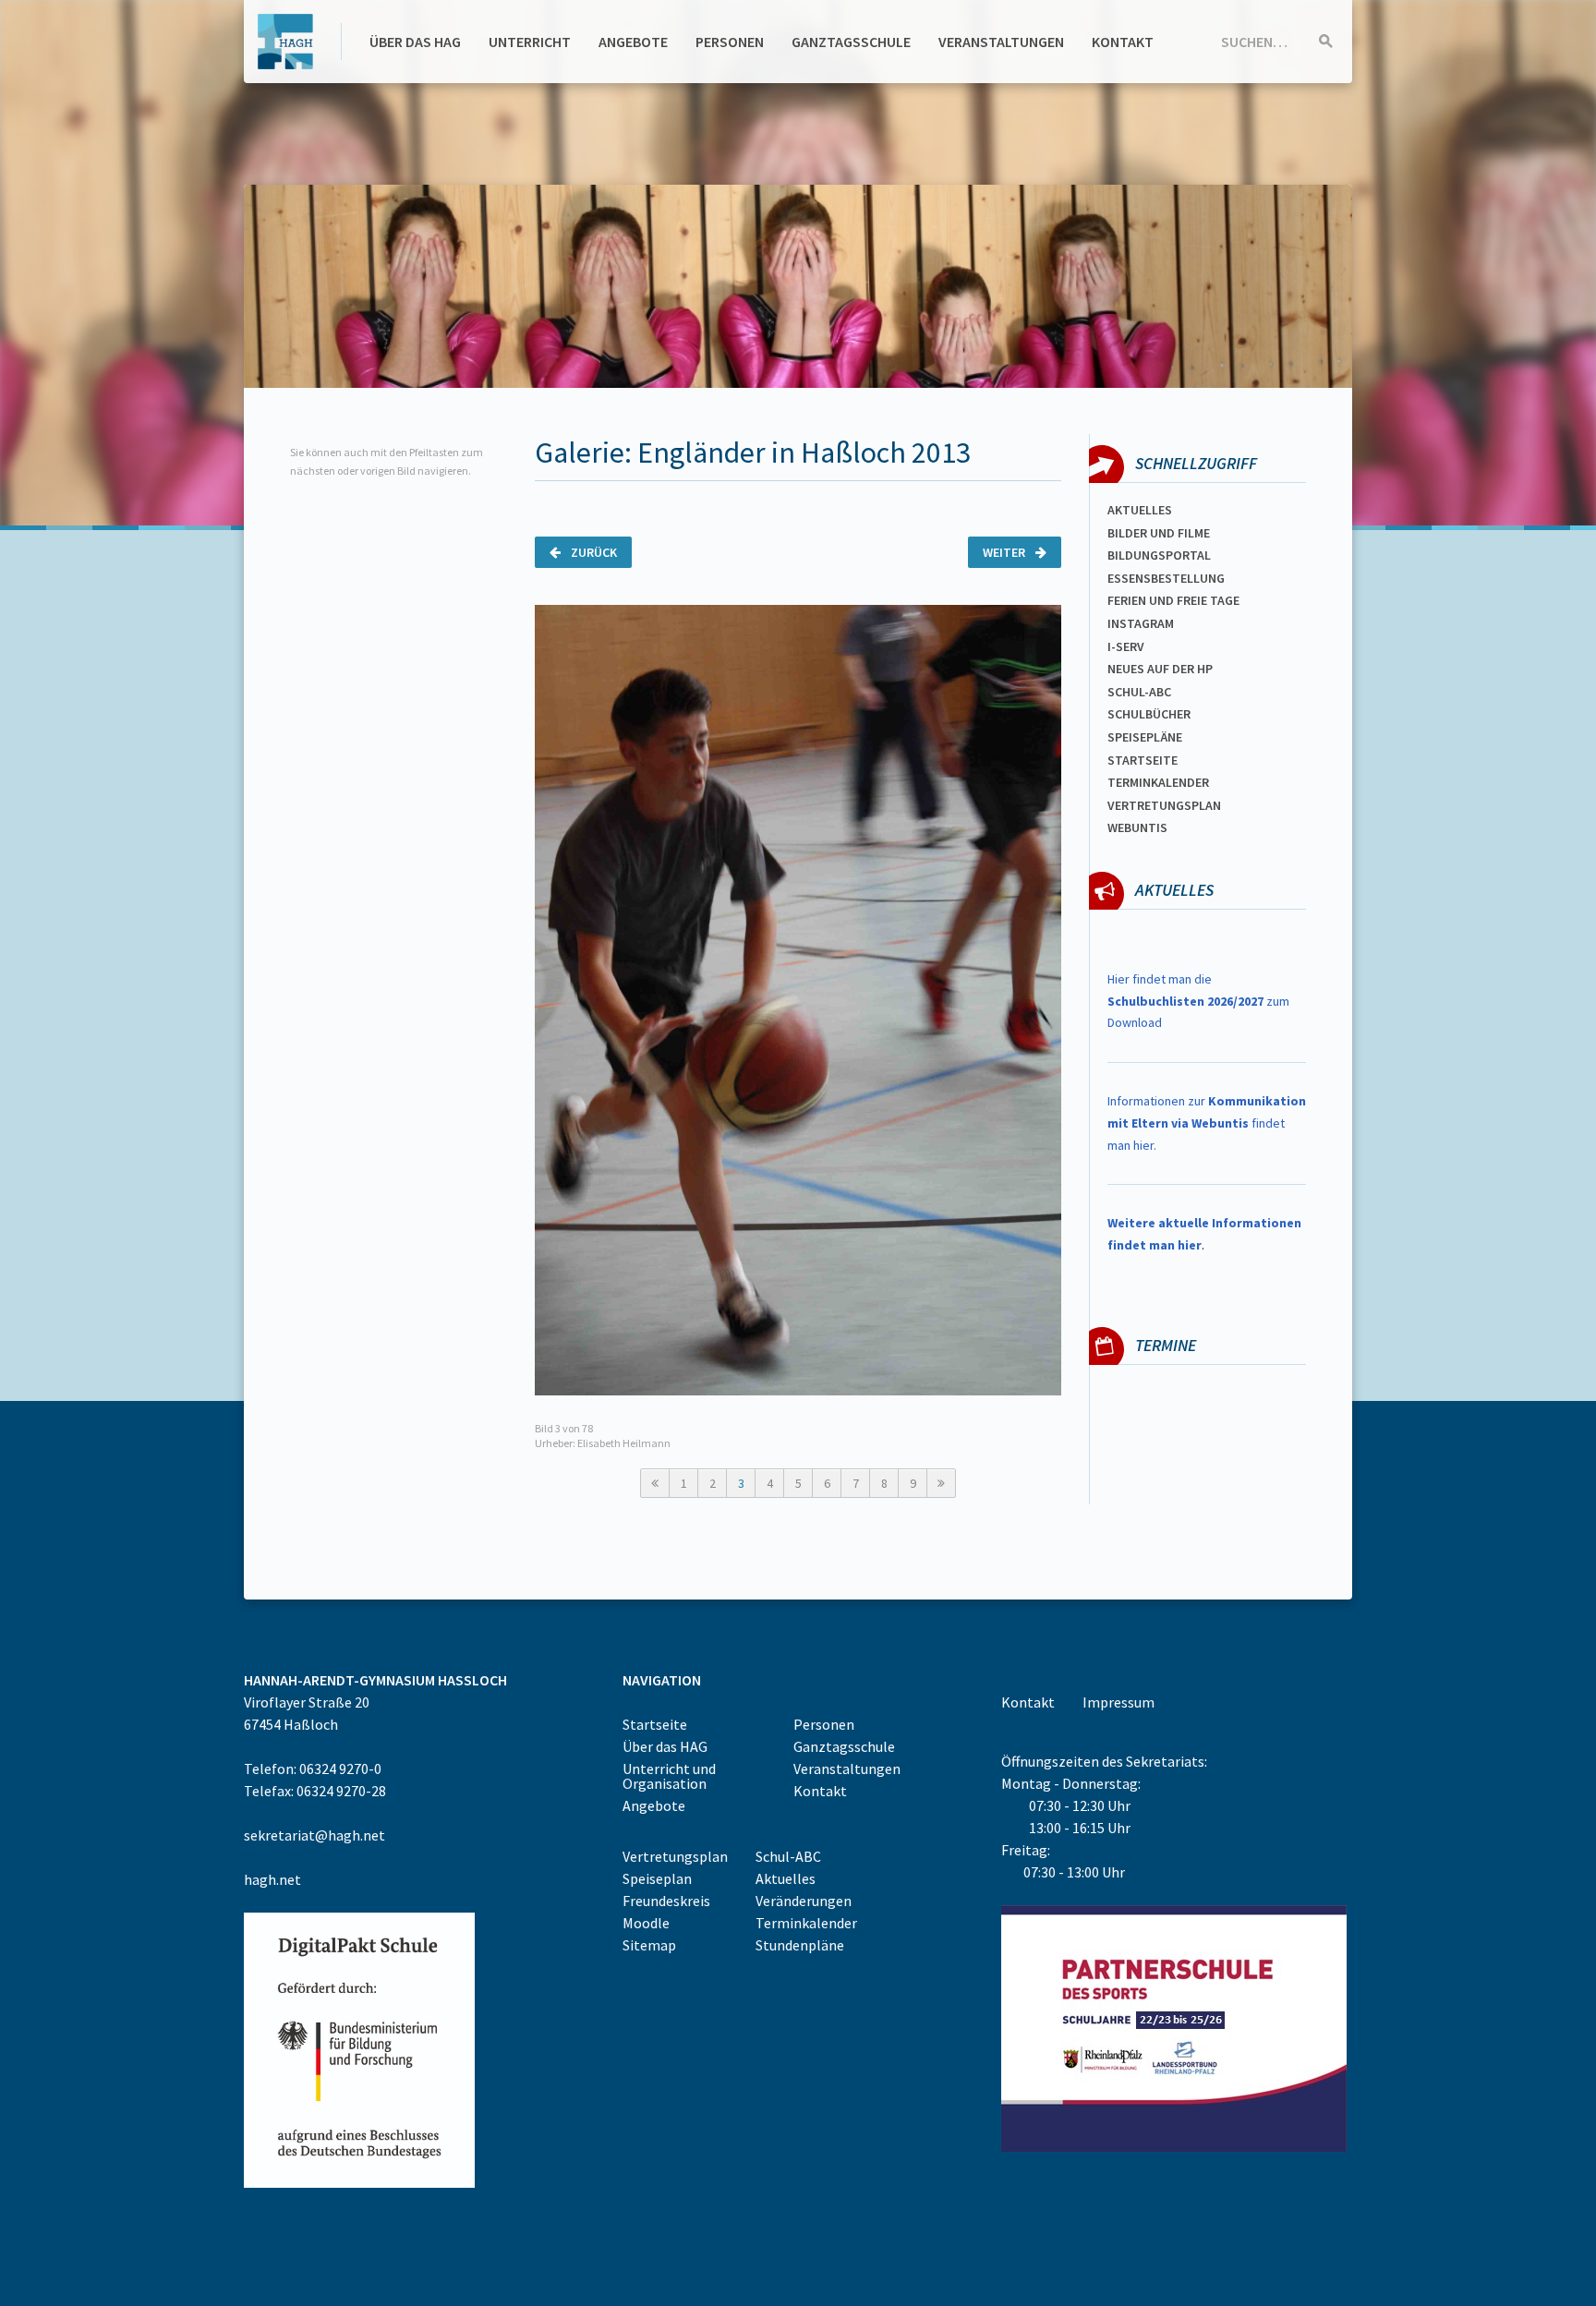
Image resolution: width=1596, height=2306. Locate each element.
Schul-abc (1139, 692)
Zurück (592, 552)
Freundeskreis (666, 1901)
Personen (730, 42)
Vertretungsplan (1164, 805)
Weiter (1005, 552)
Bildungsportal (1159, 555)
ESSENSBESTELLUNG (1166, 578)
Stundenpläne (800, 1945)
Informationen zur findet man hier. (1207, 1123)
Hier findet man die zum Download (1198, 1001)
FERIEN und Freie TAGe (1173, 600)
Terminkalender (1158, 782)
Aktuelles (1140, 510)
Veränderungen (804, 1901)
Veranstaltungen (1001, 42)
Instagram (1141, 623)
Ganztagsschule (851, 42)
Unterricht (530, 42)
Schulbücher (1149, 714)
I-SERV (1126, 646)
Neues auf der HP (1160, 669)
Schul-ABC (788, 1856)
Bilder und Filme (1159, 533)
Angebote (633, 42)
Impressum (1118, 1702)
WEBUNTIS (1137, 827)
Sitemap (649, 1945)
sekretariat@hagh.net (314, 1835)
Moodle (646, 1923)
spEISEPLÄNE (1145, 737)
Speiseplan (657, 1878)
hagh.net (272, 1879)
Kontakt (1123, 42)
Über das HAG (415, 42)
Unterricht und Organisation (669, 1776)
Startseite (1143, 760)
